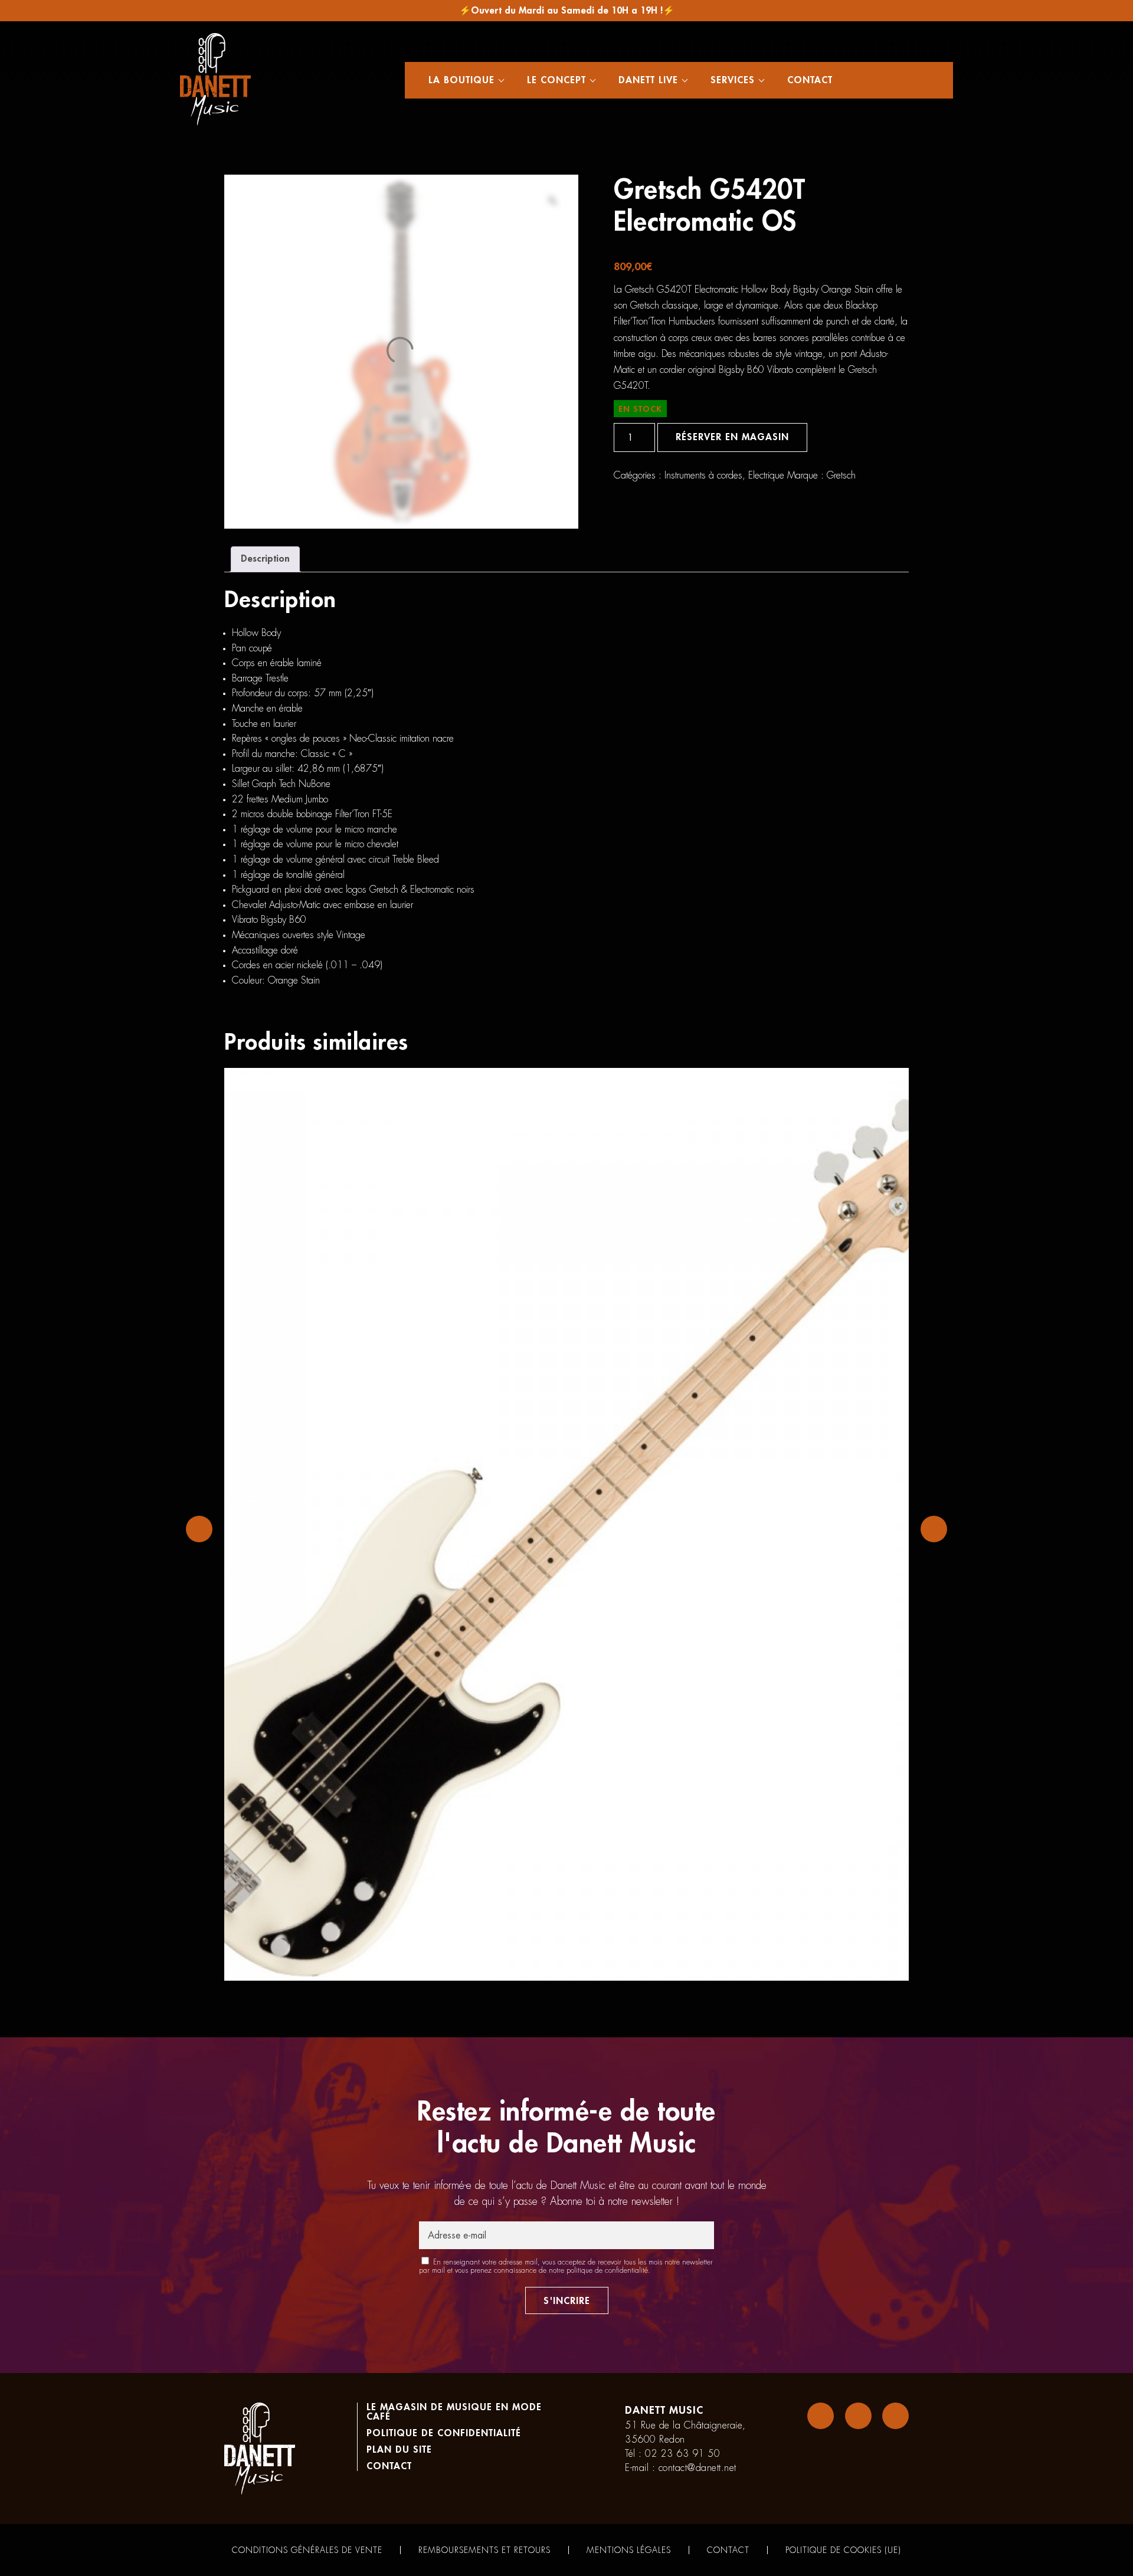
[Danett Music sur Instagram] (858, 2416)
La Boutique (461, 80)
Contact (810, 80)
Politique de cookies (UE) (843, 2550)
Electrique (766, 476)
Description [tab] (265, 559)
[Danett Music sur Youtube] (895, 2416)
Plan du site (399, 2450)
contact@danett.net (698, 2468)
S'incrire (567, 2301)
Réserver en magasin (732, 437)
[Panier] (905, 80)
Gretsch (841, 476)
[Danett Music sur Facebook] (821, 2416)
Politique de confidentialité (444, 2433)
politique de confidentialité (607, 2270)
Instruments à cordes (703, 476)
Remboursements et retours (484, 2550)
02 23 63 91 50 (682, 2454)
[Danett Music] (215, 80)
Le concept (556, 80)
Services (733, 80)
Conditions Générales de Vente (307, 2550)
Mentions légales (629, 2550)
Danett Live (648, 80)
